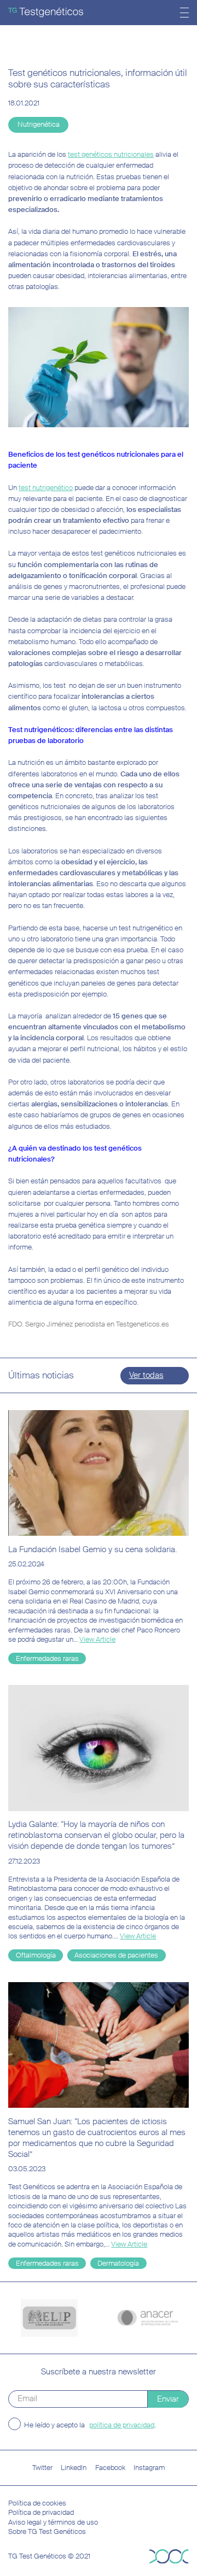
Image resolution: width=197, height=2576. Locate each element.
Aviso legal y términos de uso (53, 2522)
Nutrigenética (39, 124)
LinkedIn (74, 2468)
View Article (97, 1639)
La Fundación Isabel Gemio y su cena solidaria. (92, 1549)
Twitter (42, 2468)
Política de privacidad (41, 2512)
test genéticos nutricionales (111, 154)
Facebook (110, 2468)
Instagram (149, 2468)
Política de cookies (37, 2503)
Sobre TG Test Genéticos (47, 2531)
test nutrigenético (46, 488)
